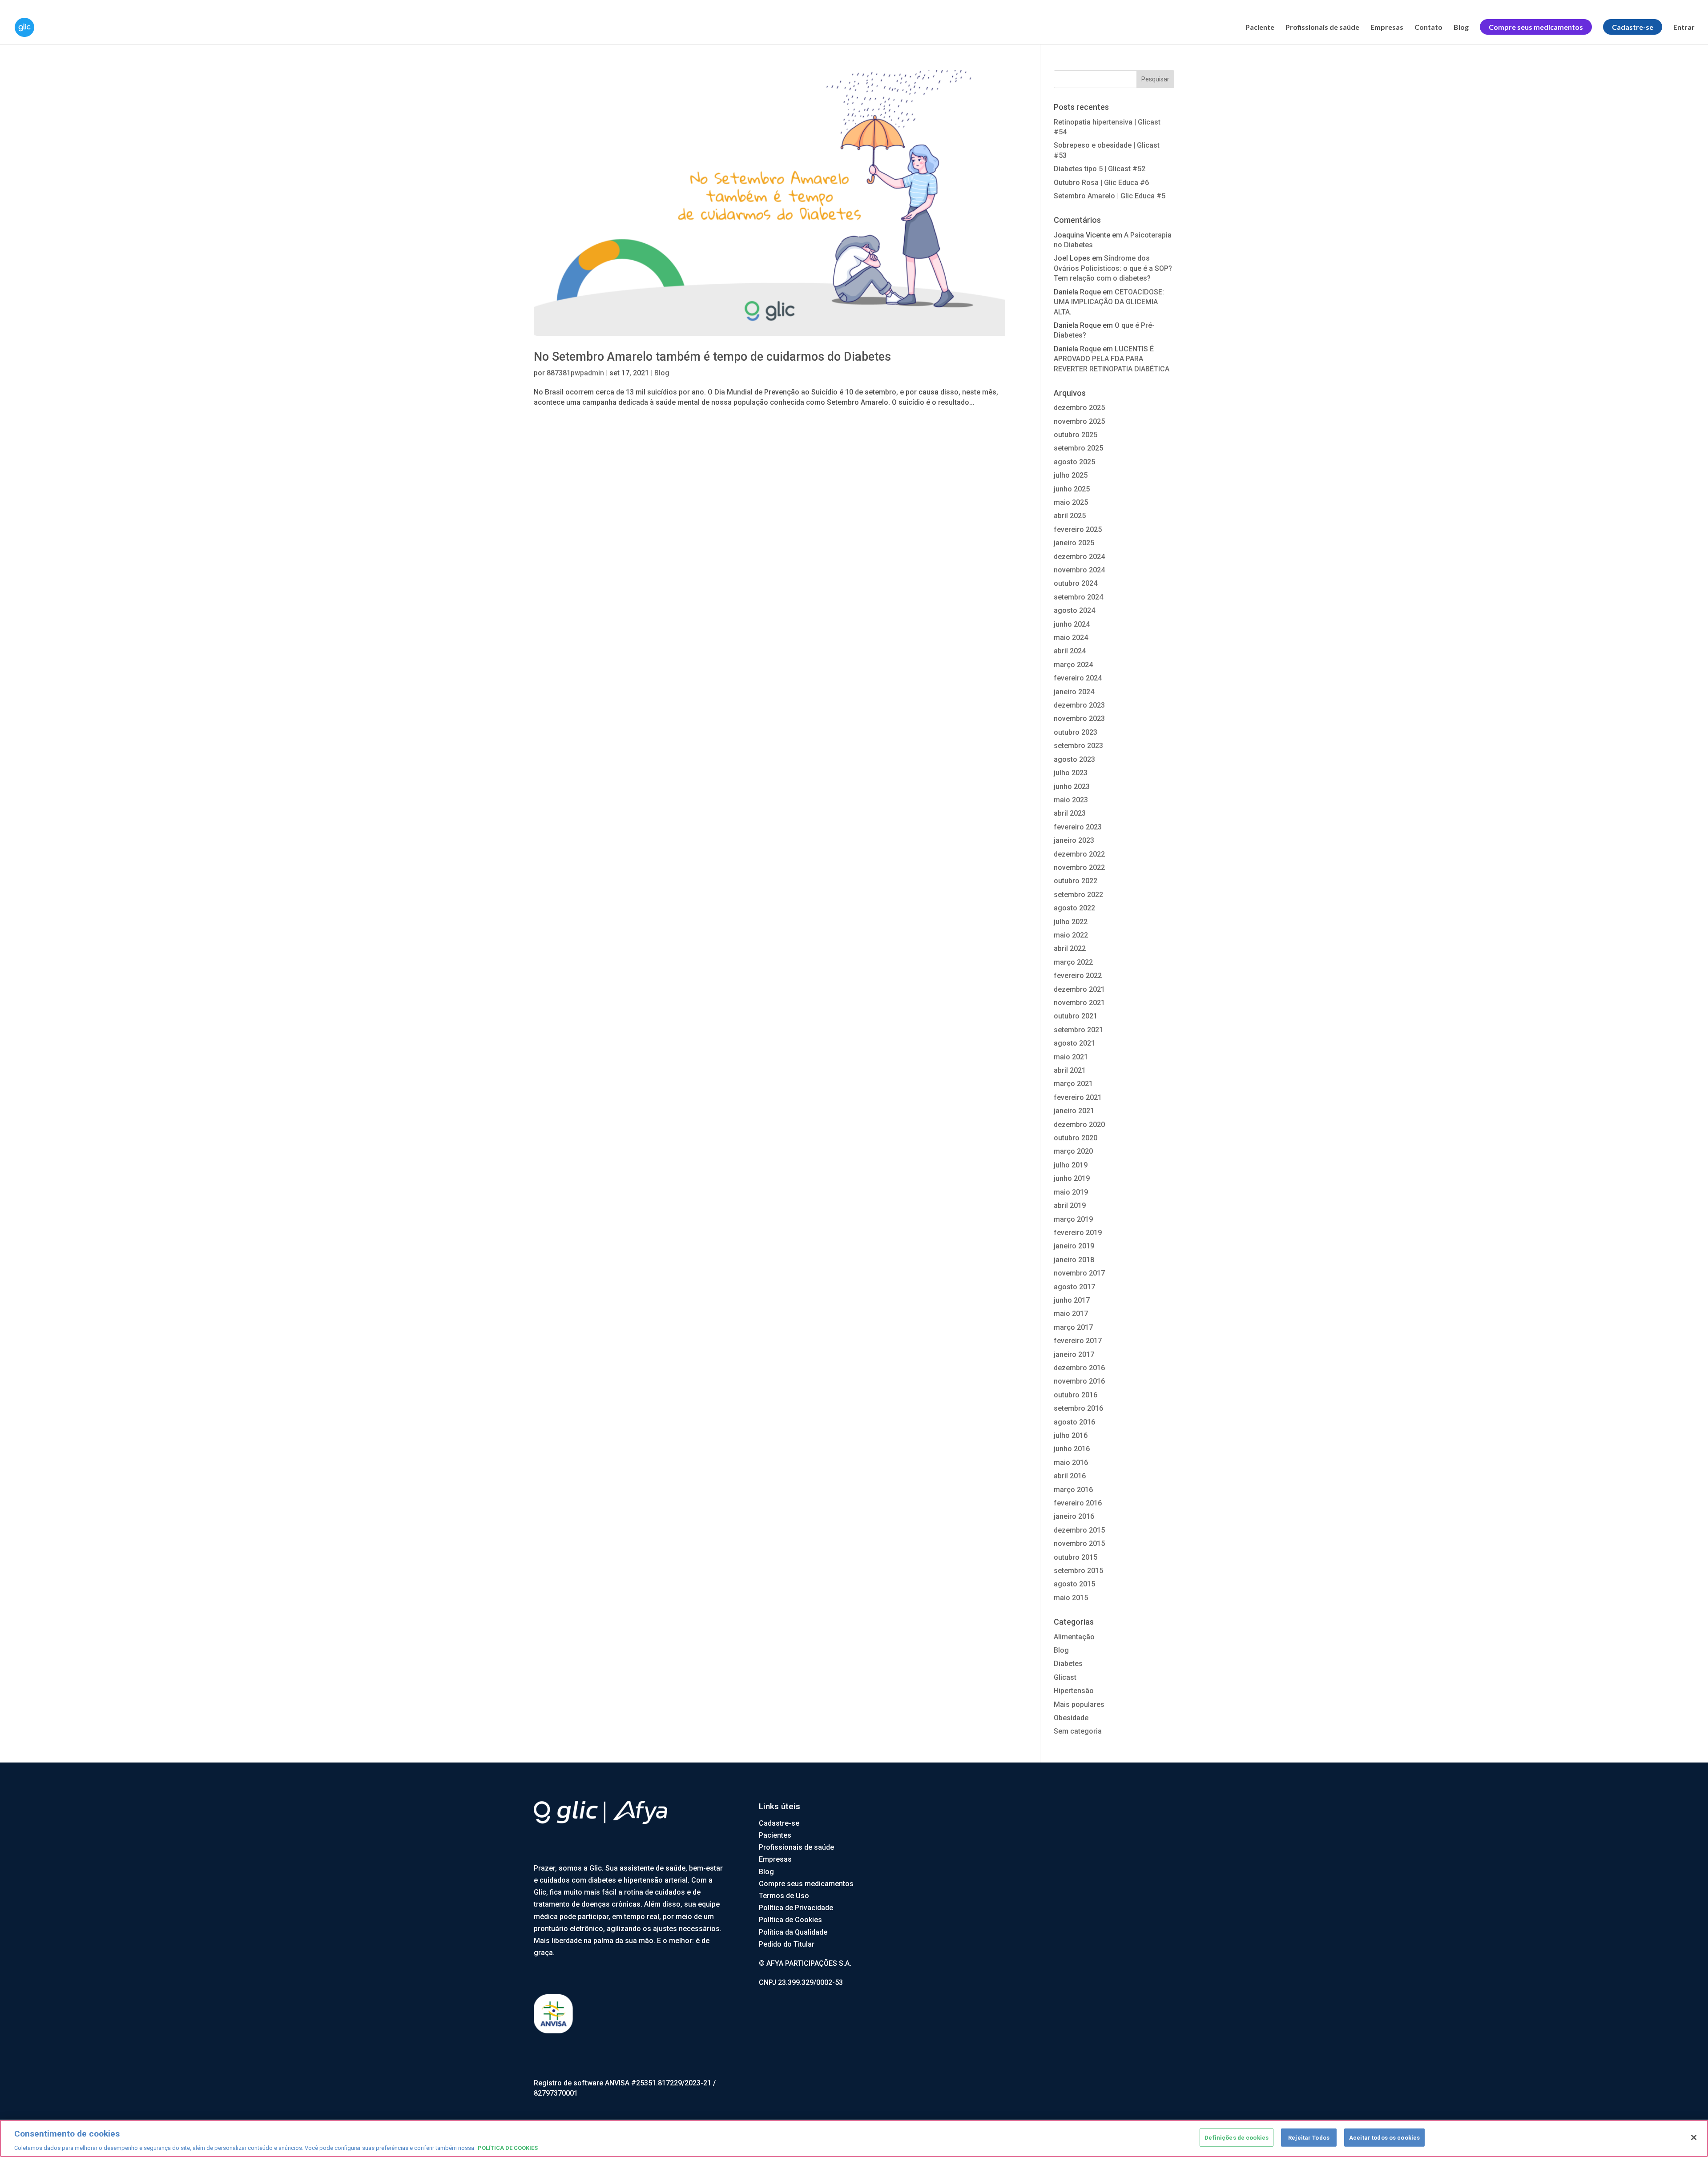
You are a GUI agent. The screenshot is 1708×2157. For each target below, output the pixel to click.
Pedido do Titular (787, 1944)
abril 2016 (1070, 1476)
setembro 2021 (1078, 1030)
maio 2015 (1071, 1598)
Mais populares (1079, 1704)
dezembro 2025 (1079, 408)
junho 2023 (1072, 787)
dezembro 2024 (1079, 557)
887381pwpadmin (575, 373)
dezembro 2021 (1079, 989)
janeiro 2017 (1074, 1354)
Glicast (1065, 1677)
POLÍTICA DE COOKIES (508, 2148)
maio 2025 (1071, 502)
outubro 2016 (1076, 1395)
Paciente (1260, 28)
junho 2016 (1072, 1449)
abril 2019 (1070, 1205)
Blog (1461, 28)
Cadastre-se (779, 1823)
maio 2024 (1071, 638)
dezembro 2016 (1079, 1368)
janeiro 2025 (1074, 543)
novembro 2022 (1079, 867)
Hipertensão (1074, 1691)
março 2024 (1073, 665)
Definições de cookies (1237, 2137)
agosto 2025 (1074, 462)
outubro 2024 (1076, 583)
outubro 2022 (1076, 881)
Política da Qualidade (793, 1932)
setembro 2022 (1078, 895)
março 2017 (1073, 1327)
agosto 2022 (1074, 908)
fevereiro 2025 (1078, 529)
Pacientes (775, 1835)
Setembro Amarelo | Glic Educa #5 (1110, 196)
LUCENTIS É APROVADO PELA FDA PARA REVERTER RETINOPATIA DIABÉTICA (1112, 359)
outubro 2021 (1076, 1016)
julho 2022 (1071, 922)
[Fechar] (1694, 2137)
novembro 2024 (1079, 570)
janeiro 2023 (1074, 840)
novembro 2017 (1079, 1273)
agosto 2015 (1074, 1584)
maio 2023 (1071, 800)
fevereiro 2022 (1078, 976)
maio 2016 (1071, 1463)
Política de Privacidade (796, 1908)
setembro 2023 (1078, 746)
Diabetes (1068, 1664)
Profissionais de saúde (1322, 28)
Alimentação (1074, 1637)
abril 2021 (1070, 1070)
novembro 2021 (1079, 1003)
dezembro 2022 (1079, 854)
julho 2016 (1071, 1435)
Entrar (1684, 28)
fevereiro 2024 (1078, 678)
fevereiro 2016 (1078, 1503)
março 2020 (1073, 1151)
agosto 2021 (1074, 1043)
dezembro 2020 (1079, 1125)
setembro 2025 (1078, 448)
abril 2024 (1070, 651)
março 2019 (1073, 1219)
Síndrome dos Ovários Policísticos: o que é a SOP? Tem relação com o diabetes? (1113, 268)
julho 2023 (1071, 773)
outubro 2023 (1076, 732)
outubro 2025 (1076, 435)
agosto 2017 (1074, 1287)
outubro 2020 (1076, 1138)
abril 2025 (1070, 516)
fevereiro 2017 (1078, 1341)
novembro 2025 (1079, 421)
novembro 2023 (1079, 718)
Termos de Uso (784, 1896)
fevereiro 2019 (1078, 1233)
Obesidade (1071, 1718)
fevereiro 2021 (1078, 1097)
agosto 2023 (1074, 759)
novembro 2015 (1079, 1543)
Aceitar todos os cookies (1384, 2137)
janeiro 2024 (1074, 692)
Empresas (1387, 28)
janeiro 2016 (1074, 1516)
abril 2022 (1070, 948)
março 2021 (1073, 1084)
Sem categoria (1078, 1731)
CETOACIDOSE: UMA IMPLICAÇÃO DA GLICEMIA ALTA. (1109, 302)
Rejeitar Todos (1309, 2137)
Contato (1428, 28)
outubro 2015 (1076, 1557)
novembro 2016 (1079, 1381)
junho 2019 (1072, 1178)
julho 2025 (1071, 475)
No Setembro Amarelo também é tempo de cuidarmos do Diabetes (712, 357)
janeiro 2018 (1074, 1260)
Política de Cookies (790, 1920)
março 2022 (1073, 962)
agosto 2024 (1074, 610)
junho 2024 (1072, 624)
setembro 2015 (1078, 1571)
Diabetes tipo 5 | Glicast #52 (1100, 169)
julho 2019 (1071, 1165)
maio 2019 (1071, 1192)
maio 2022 (1071, 935)
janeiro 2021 (1074, 1111)
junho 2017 (1072, 1300)
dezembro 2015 (1079, 1530)
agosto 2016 (1074, 1422)
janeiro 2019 (1074, 1246)
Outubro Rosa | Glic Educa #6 (1101, 183)
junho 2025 (1072, 489)
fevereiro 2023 (1078, 827)
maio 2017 (1071, 1314)
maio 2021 (1071, 1057)
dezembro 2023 (1079, 705)
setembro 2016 (1078, 1408)
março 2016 (1073, 1490)
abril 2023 (1070, 813)
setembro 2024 (1078, 597)
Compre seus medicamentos (806, 1884)
